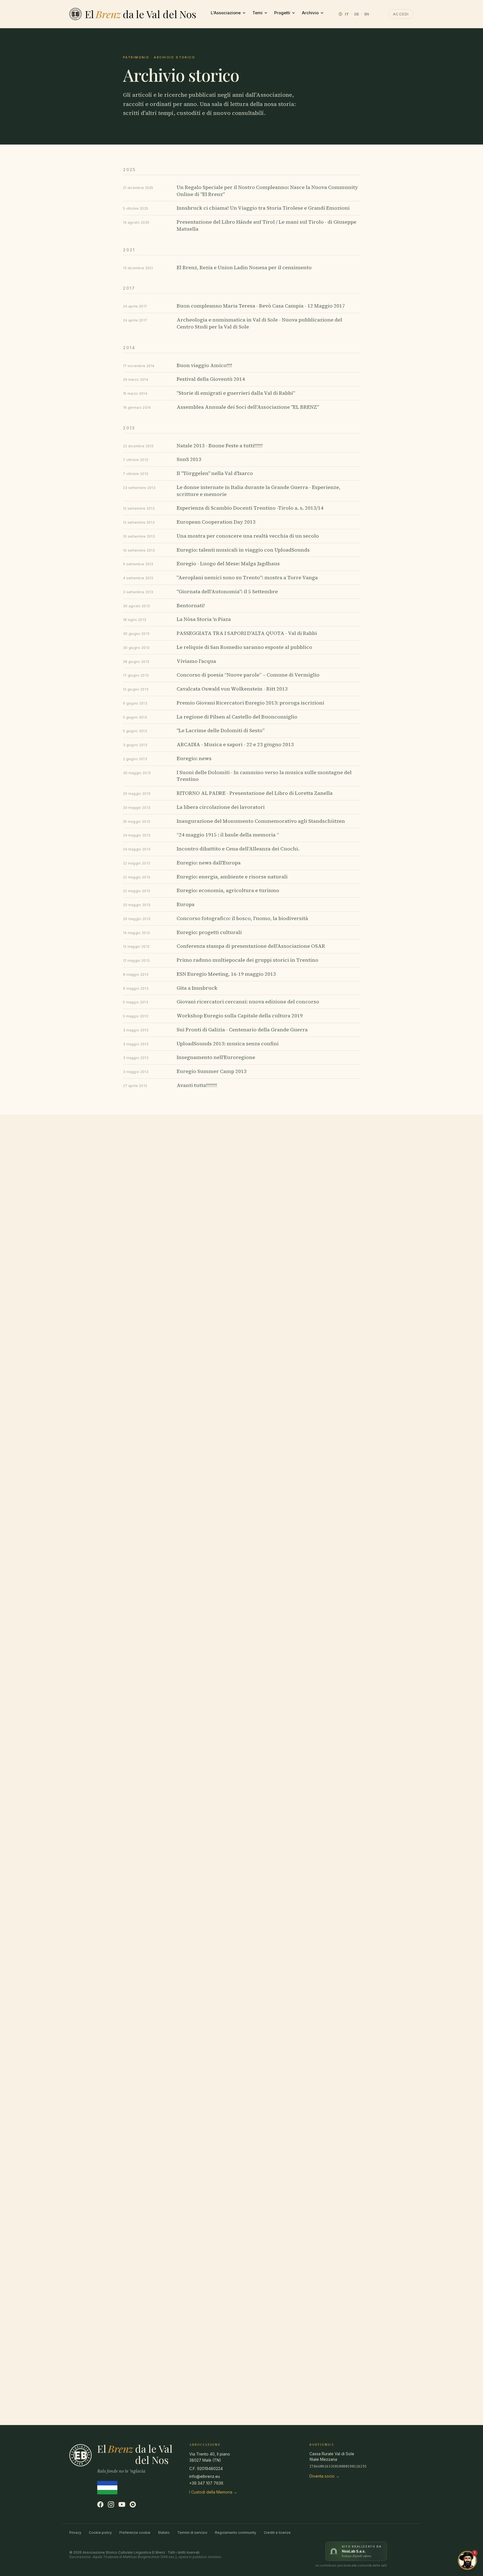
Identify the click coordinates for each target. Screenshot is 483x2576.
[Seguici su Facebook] (100, 2504)
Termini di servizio (192, 2533)
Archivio (310, 13)
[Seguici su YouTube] (122, 2504)
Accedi (401, 14)
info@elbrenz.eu (205, 2476)
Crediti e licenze (277, 2533)
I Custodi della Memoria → (213, 2492)
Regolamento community (236, 2533)
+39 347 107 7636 (206, 2483)
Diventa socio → (325, 2476)
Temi (257, 13)
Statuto (164, 2533)
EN (367, 14)
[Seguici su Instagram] (111, 2504)
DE (357, 14)
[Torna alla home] (75, 14)
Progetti (282, 13)
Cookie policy (100, 2533)
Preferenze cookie (135, 2533)
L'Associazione (226, 13)
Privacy (75, 2533)
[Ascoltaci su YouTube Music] (133, 2504)
